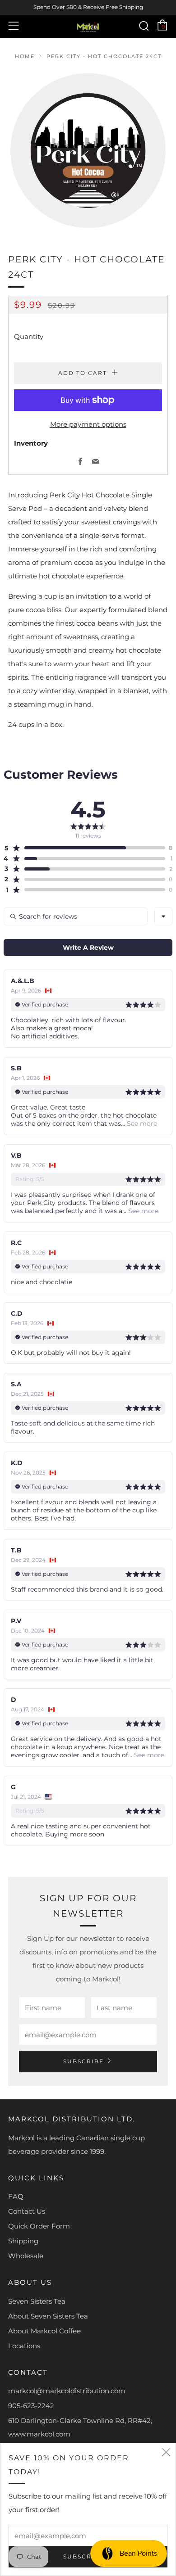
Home (25, 56)
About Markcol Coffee (44, 2331)
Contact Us (27, 2211)
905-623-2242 (31, 2406)
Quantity (29, 336)
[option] (88, 150)
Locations (24, 2346)
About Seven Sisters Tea (48, 2316)
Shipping (23, 2241)
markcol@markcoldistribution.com (67, 2391)
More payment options (88, 424)
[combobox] (163, 916)
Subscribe (83, 2061)
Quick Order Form (39, 2226)
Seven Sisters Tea (37, 2301)
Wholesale (26, 2256)
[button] (84, 848)
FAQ (16, 2196)
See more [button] (141, 1123)
